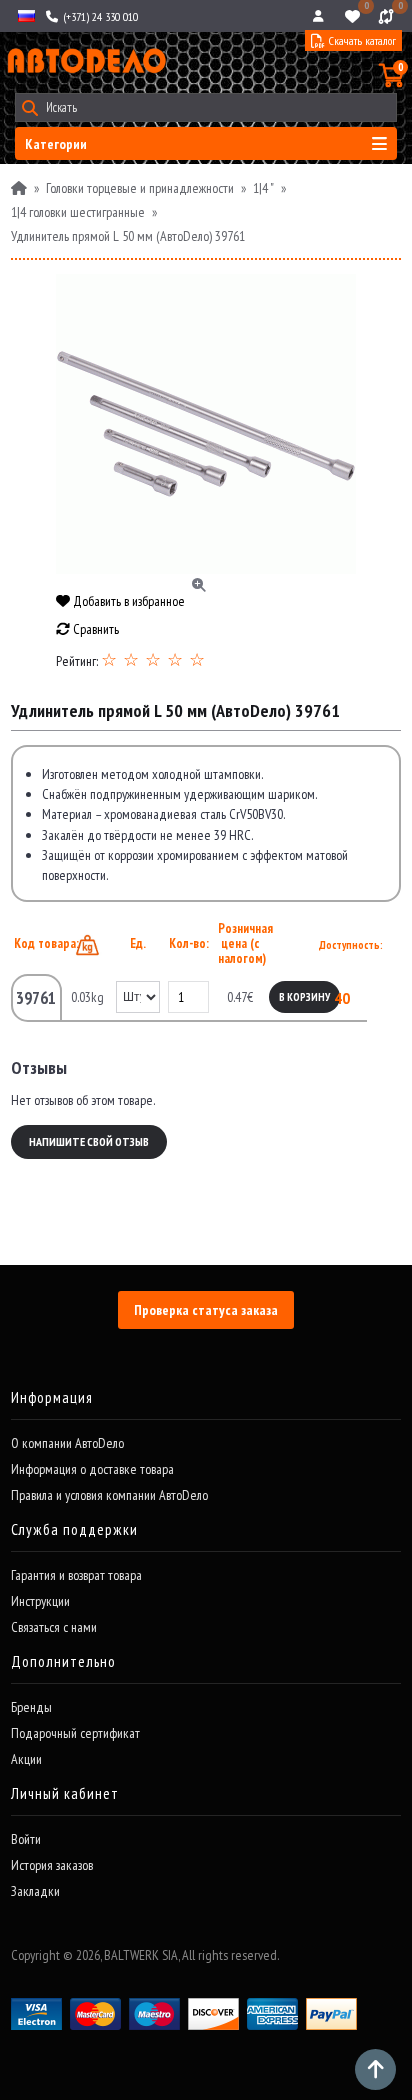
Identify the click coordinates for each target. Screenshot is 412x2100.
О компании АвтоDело (67, 1443)
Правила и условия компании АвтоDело (109, 1495)
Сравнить (94, 629)
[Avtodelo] (85, 61)
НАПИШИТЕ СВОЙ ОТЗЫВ (89, 1141)
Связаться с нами (54, 1627)
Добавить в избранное (127, 601)
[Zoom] (206, 424)
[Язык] (25, 16)
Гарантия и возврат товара (76, 1575)
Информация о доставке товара (92, 1469)
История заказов (52, 1865)
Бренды (31, 1707)
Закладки (35, 1891)
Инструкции (40, 1601)
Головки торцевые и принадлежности (140, 188)
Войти (26, 1839)
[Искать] (29, 107)
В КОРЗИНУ (304, 997)
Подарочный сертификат (75, 1733)
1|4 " (263, 188)
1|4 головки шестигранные (78, 212)
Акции (26, 1759)
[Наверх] (375, 2069)
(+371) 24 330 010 (99, 16)
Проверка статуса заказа (206, 1310)
